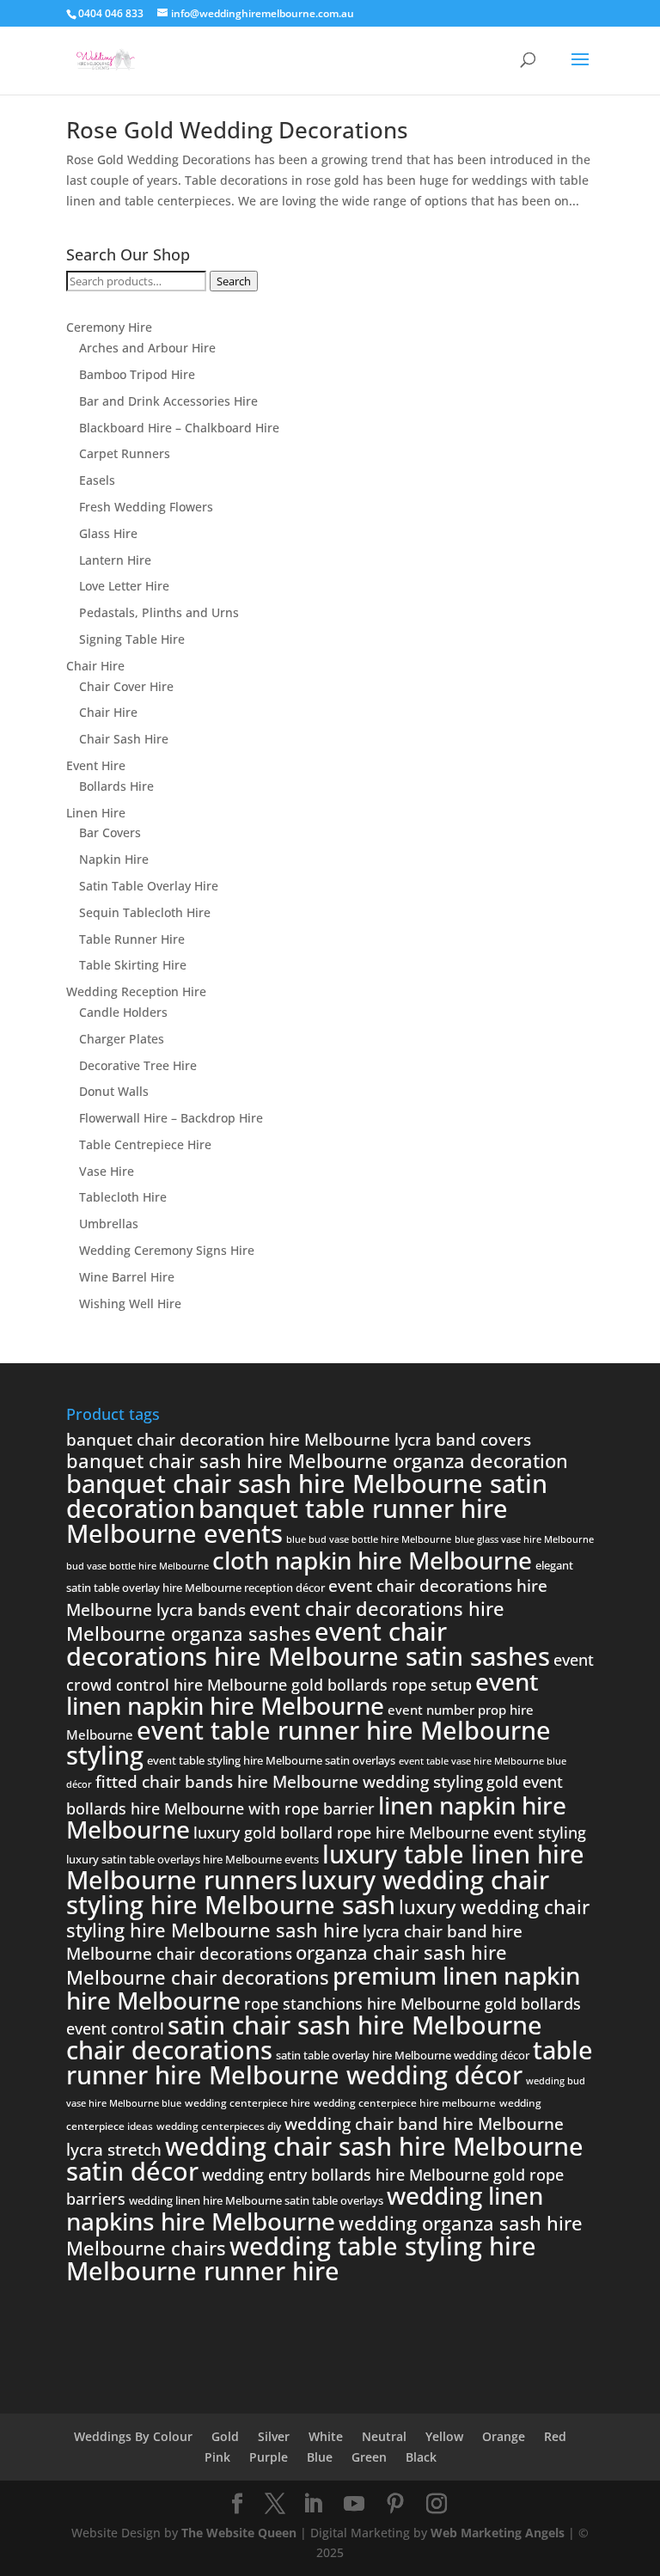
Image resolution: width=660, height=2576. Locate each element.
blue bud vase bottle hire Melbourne (369, 1539)
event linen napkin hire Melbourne (302, 1694)
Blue (320, 2457)
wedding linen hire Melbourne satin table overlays (256, 2200)
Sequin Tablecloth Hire (145, 912)
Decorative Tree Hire (138, 1065)
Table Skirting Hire (133, 965)
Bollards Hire (116, 786)
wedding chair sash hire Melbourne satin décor (325, 2159)
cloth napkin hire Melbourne (372, 1560)
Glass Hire (108, 533)
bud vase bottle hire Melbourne (137, 1566)
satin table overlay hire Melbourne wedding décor (403, 2055)
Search (234, 281)
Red (555, 2436)
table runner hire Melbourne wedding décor (330, 2063)
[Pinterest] (395, 2504)
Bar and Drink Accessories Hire (168, 401)
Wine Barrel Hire (127, 1277)
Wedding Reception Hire (136, 991)
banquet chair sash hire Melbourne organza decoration (317, 1460)
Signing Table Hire (132, 639)
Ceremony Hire (109, 327)
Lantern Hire (115, 560)
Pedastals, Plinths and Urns (159, 612)
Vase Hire (107, 1171)
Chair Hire (95, 666)
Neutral (384, 2436)
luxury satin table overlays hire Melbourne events (192, 1859)
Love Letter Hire (124, 586)
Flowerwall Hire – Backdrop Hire (171, 1118)
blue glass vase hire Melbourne (524, 1539)
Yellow (444, 2436)
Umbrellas (109, 1224)
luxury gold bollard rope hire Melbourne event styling (390, 1833)
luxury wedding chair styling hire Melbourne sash (308, 1892)
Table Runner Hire (132, 939)
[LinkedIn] (313, 2504)
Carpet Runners (125, 453)
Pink (217, 2457)
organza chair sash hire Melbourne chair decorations (287, 1964)
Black (421, 2457)
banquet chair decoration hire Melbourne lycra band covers (299, 1440)
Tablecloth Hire (123, 1197)
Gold (225, 2436)
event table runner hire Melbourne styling (309, 1743)
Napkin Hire (114, 859)
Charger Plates (122, 1039)
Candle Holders (123, 1012)
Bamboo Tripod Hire (137, 374)
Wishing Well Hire (130, 1303)
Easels (97, 480)
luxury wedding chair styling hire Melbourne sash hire (328, 1918)
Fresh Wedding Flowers (146, 507)
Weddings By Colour (133, 2436)
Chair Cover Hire (126, 686)
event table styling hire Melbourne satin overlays (271, 1760)
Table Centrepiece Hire (145, 1144)
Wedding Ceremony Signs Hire (167, 1250)
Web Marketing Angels (498, 2533)
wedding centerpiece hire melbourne (405, 2103)
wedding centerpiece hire (247, 2103)
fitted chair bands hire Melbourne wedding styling (289, 1782)
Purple (269, 2457)
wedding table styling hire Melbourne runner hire (301, 2258)
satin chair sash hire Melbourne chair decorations (304, 2038)
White (326, 2436)
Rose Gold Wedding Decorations (237, 130)
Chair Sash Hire (124, 739)
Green (369, 2457)
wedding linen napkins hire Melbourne (305, 2208)
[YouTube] (354, 2504)
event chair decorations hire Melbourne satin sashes (308, 1644)
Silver (274, 2436)
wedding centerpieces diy (219, 2126)
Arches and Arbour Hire (147, 348)
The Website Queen (239, 2533)
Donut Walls (114, 1091)
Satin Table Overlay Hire (149, 886)
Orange (504, 2436)
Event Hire (96, 765)
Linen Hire (96, 813)
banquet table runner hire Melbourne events (287, 1521)
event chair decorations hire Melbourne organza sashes (285, 1621)
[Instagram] (437, 2504)
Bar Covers (110, 832)
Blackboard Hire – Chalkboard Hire (179, 428)
